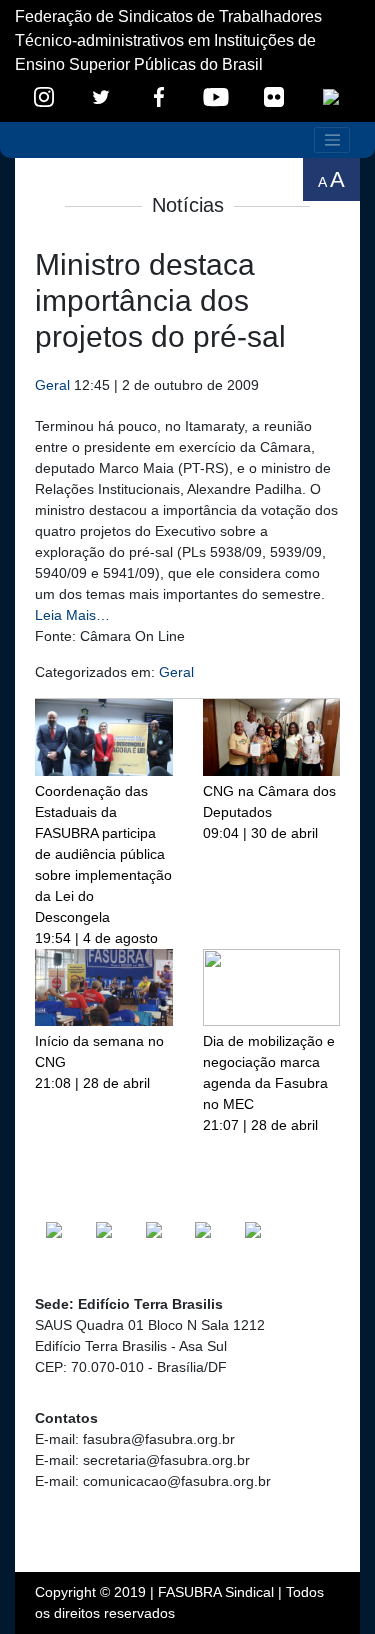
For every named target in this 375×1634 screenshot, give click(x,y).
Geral (52, 385)
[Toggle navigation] (332, 140)
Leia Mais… (72, 615)
